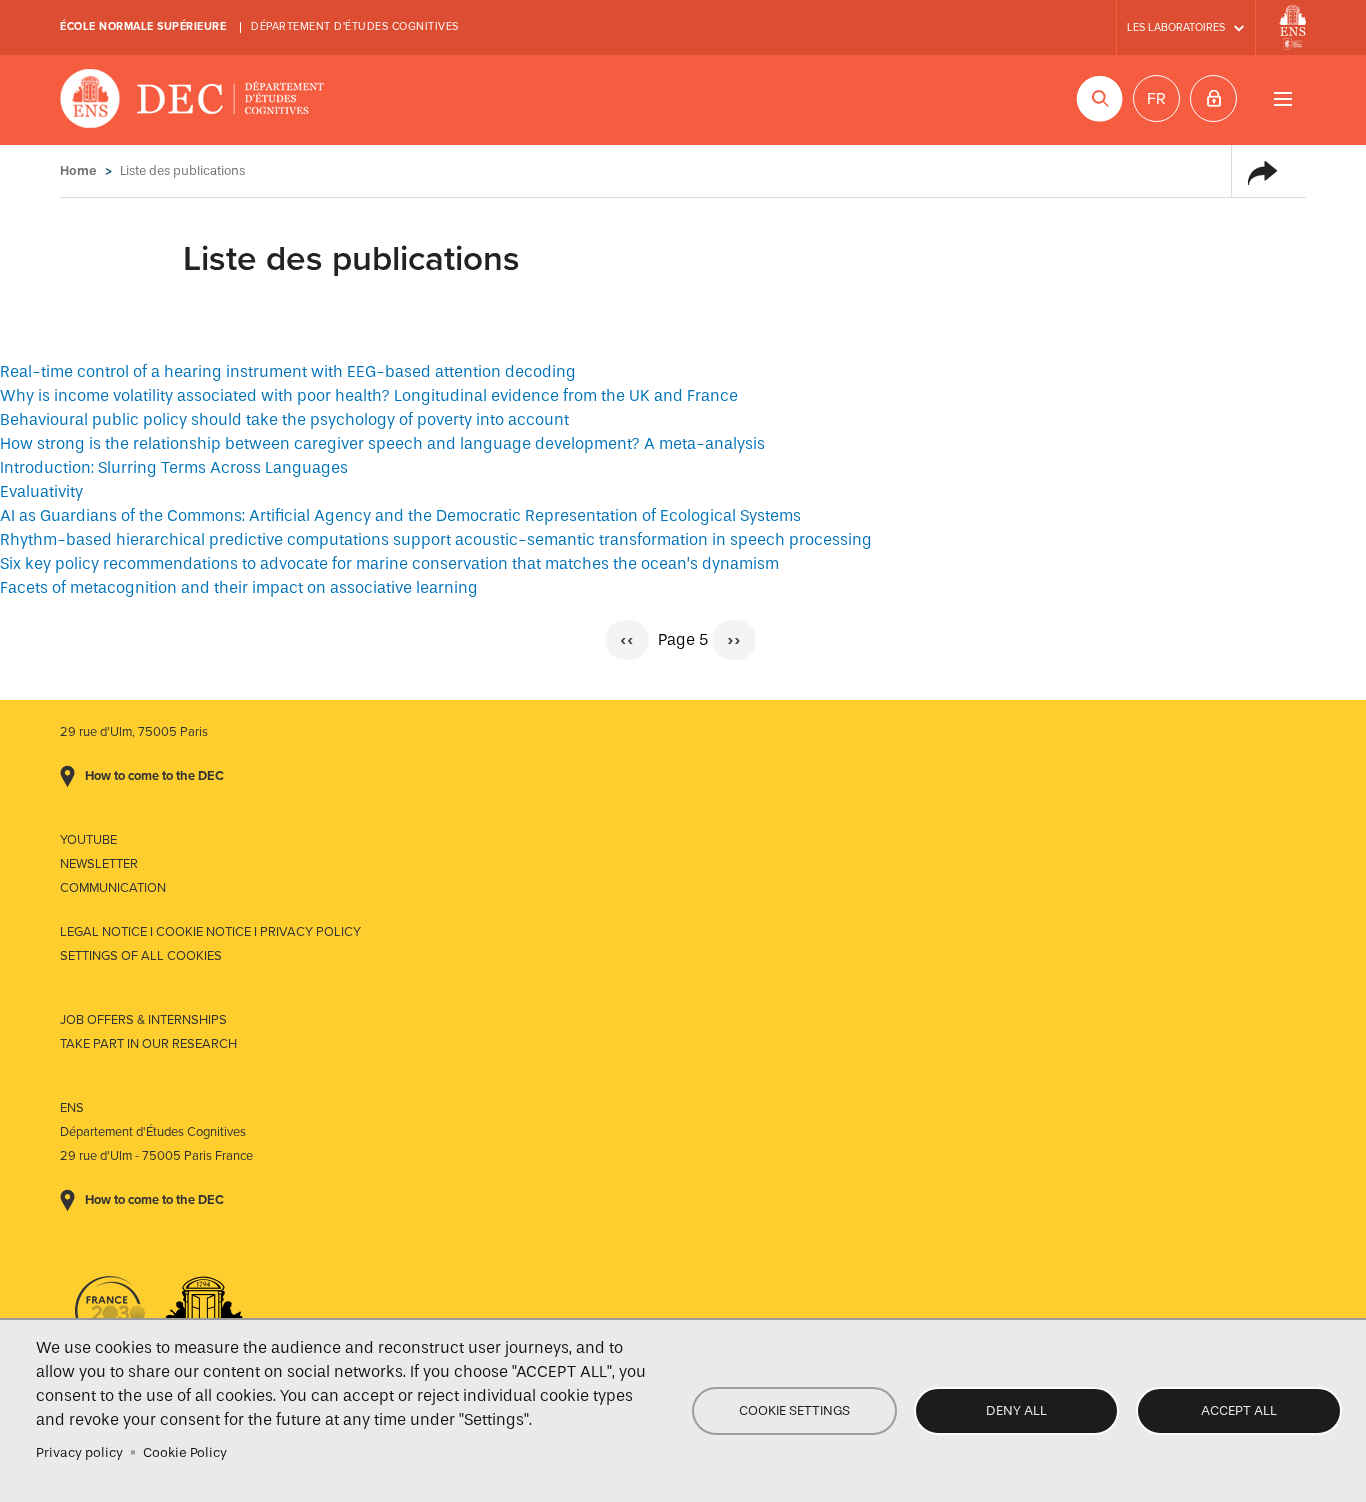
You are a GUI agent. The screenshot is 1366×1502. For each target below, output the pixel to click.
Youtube (88, 840)
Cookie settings (794, 1410)
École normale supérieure (143, 26)
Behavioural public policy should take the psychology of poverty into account (284, 419)
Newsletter (99, 864)
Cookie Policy (185, 1452)
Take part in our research (148, 1044)
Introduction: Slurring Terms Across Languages (174, 467)
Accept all (1239, 1410)
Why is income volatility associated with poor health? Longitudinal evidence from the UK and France (369, 395)
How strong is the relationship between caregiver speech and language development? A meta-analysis (382, 443)
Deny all (1016, 1410)
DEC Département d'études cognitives (192, 100)
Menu (1282, 98)
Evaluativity (41, 491)
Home (78, 170)
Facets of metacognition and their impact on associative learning (239, 587)
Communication (113, 888)
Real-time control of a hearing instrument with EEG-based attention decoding (288, 371)
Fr (1156, 99)
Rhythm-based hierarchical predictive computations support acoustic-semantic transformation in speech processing (436, 539)
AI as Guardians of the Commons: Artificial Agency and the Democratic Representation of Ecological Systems (400, 515)
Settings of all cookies (141, 956)
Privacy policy (79, 1452)
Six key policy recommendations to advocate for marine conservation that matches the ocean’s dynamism (389, 563)
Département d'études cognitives (355, 26)
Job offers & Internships (143, 1020)
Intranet (1213, 98)
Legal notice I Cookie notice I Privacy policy (210, 932)
